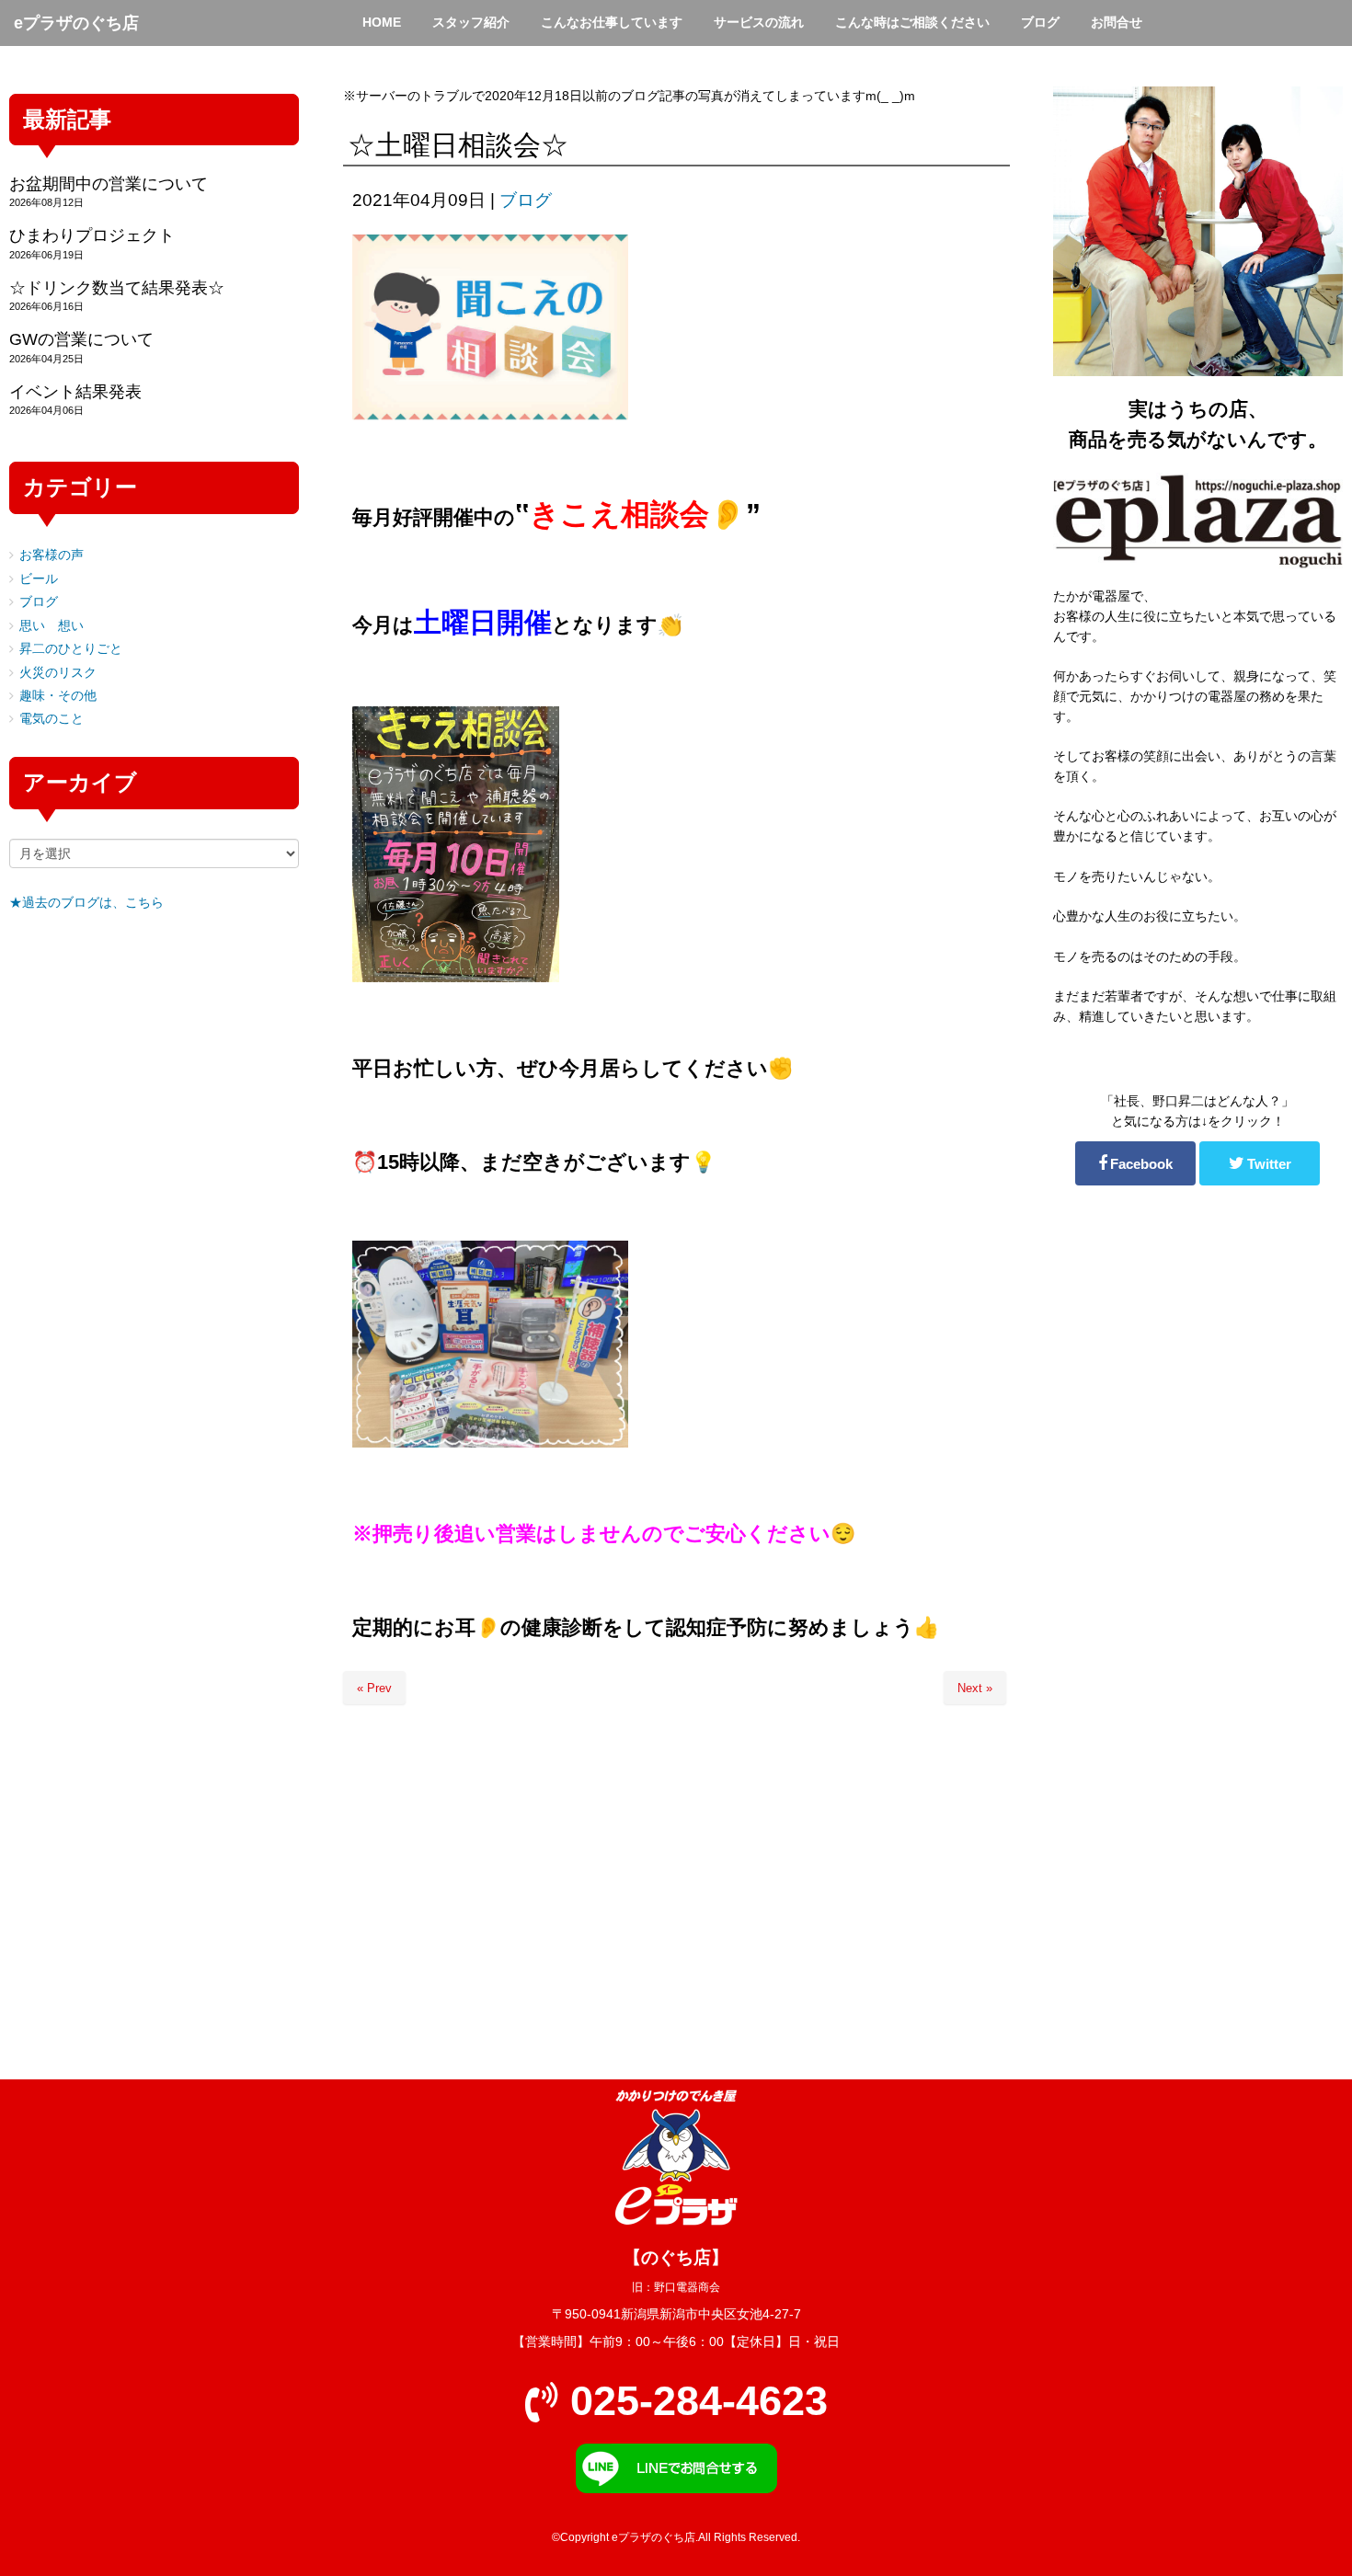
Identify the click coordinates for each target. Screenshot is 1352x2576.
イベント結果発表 (75, 392)
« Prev (374, 1688)
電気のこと (52, 719)
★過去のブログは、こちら (86, 903)
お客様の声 (52, 555)
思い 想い (52, 626)
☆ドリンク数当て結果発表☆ (117, 288)
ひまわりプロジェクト (92, 235)
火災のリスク (58, 673)
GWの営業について (81, 339)
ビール (39, 579)
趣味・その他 (58, 696)
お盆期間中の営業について (109, 184)
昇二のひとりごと (71, 649)
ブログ (526, 200)
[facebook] (1135, 1163)
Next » (975, 1688)
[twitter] (1260, 1163)
